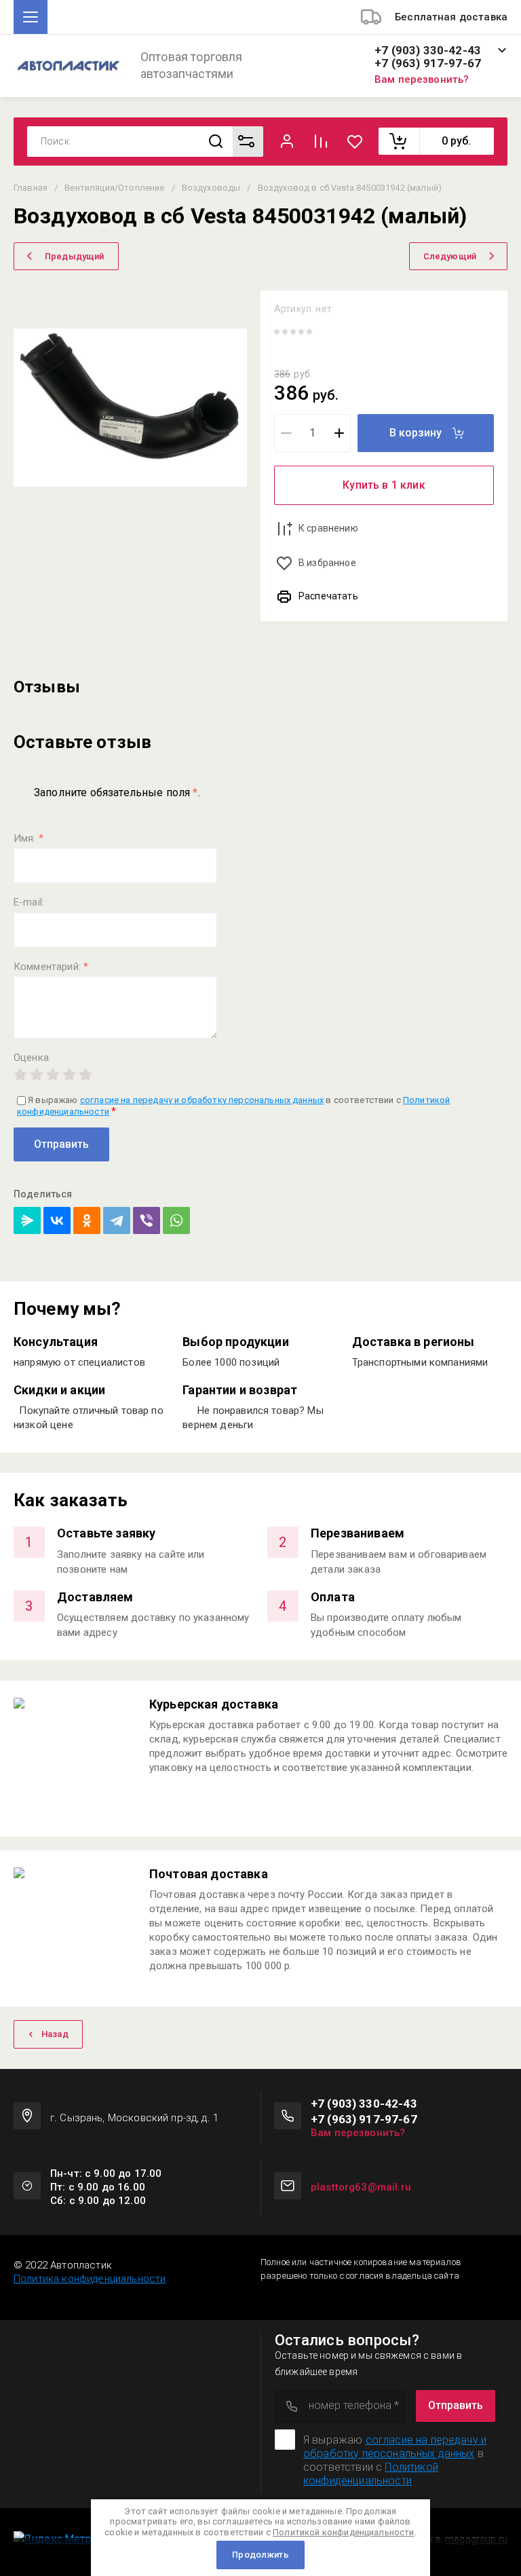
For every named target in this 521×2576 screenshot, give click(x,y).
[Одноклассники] (87, 1220)
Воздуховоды (211, 188)
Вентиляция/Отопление (114, 188)
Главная (31, 188)
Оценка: (32, 1058)
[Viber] (147, 1220)
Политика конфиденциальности (90, 2279)
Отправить (61, 1144)
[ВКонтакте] (57, 1220)
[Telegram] (117, 1220)
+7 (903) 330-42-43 (428, 51)
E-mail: (29, 902)
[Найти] (216, 142)
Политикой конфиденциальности (371, 2474)
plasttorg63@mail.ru (361, 2187)
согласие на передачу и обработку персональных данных (202, 1100)
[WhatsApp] (176, 1220)
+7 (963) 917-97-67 (428, 63)
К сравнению (328, 528)
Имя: (28, 839)
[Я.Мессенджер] (27, 1220)
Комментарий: (51, 967)
